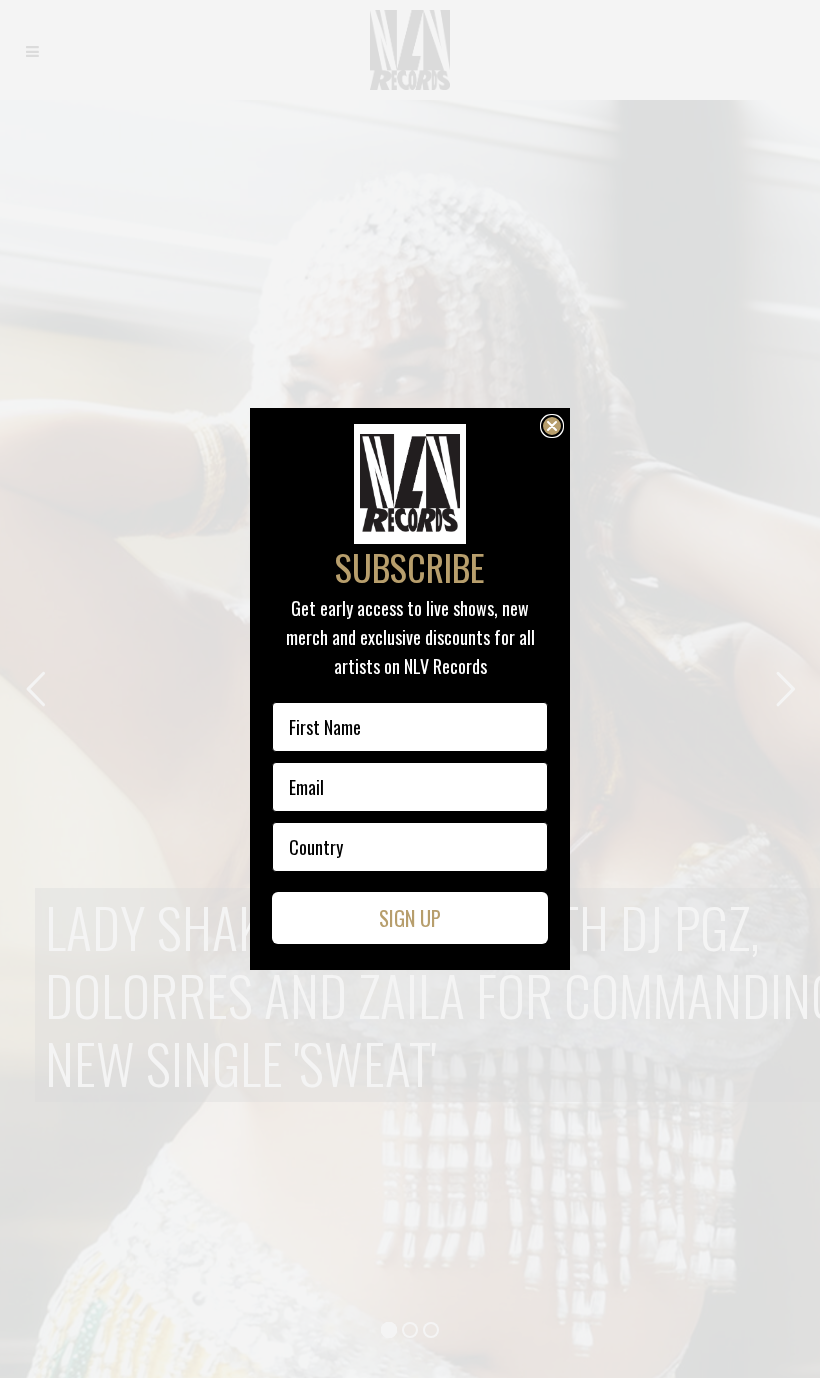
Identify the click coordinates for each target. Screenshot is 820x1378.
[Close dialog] (552, 426)
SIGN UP (410, 918)
